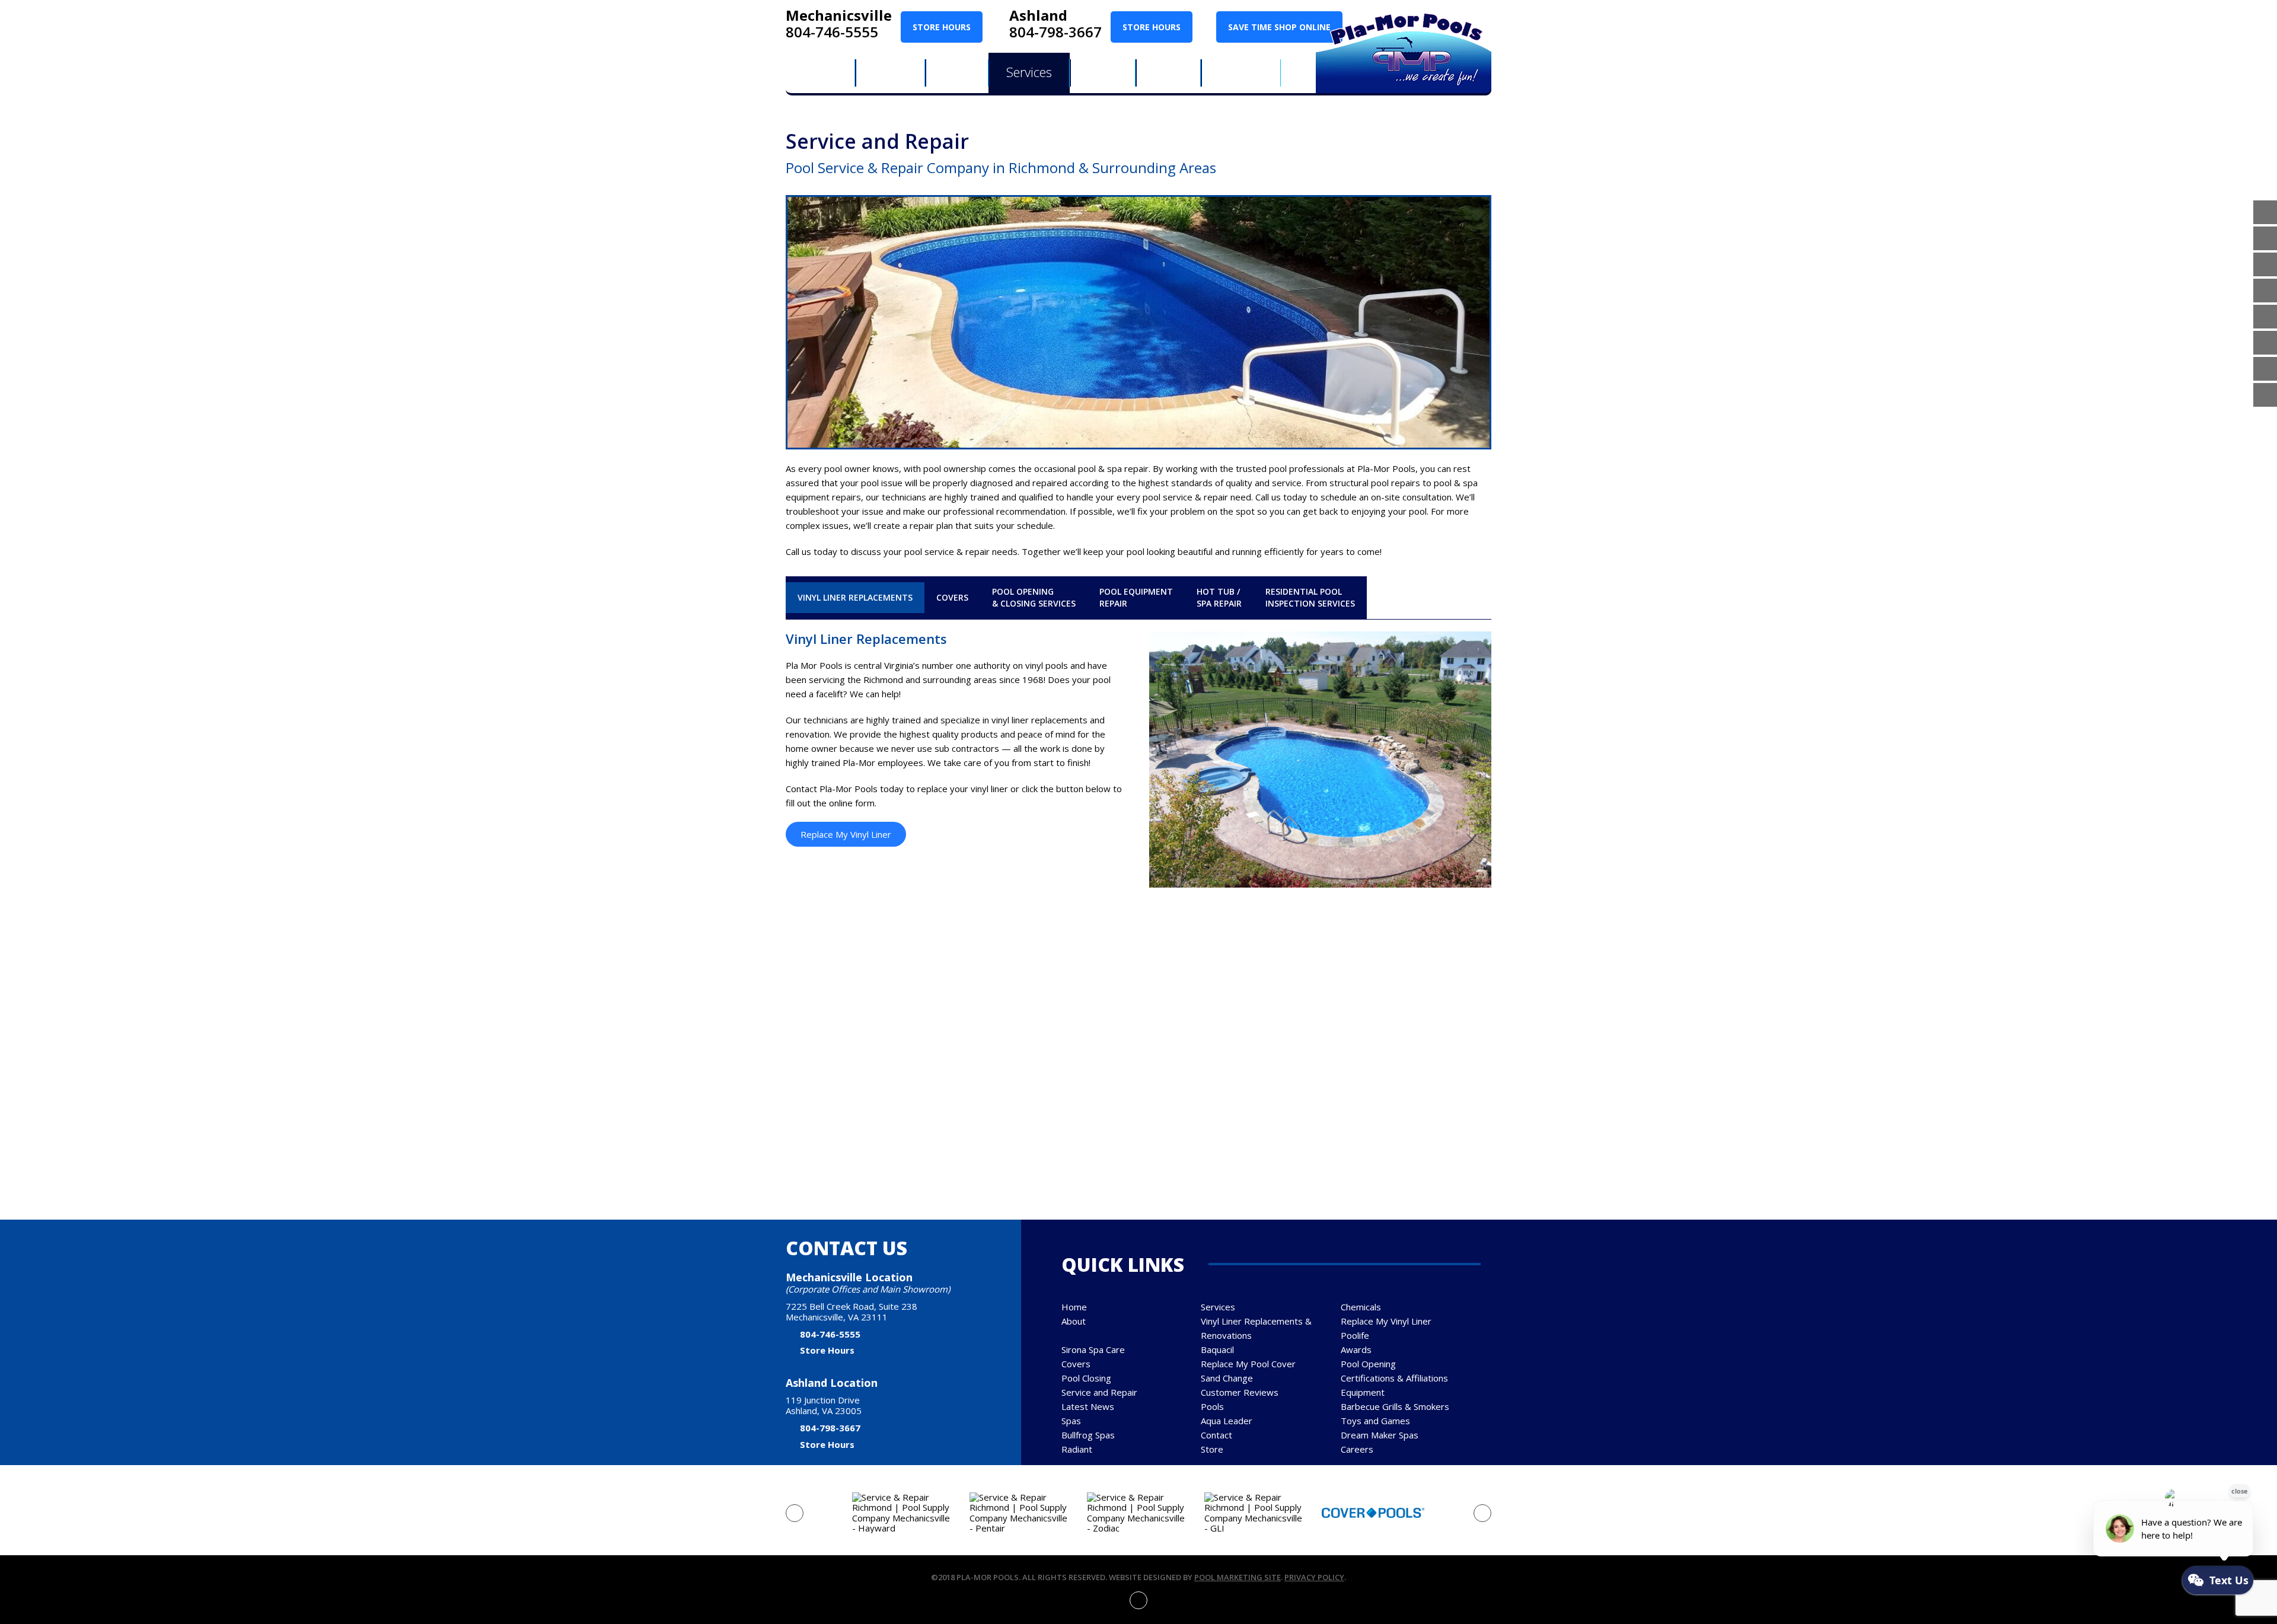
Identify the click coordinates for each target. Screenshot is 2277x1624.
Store (1212, 1449)
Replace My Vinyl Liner (846, 834)
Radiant (1077, 1449)
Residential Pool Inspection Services (1310, 597)
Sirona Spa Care (1093, 1349)
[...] (1363, 1090)
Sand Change (1227, 1378)
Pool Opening (1368, 1364)
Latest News (1088, 1406)
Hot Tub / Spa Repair (1219, 597)
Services (1218, 1307)
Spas (1071, 1421)
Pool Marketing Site (1238, 1577)
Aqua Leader (1227, 1421)
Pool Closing (1086, 1378)
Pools (1212, 1406)
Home (1074, 1307)
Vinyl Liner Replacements (855, 597)
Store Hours (942, 27)
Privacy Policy (1314, 1577)
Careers (1357, 1449)
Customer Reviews (1240, 1392)
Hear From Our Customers (1139, 1039)
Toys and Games (1375, 1421)
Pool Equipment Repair (1136, 597)
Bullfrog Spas (1088, 1435)
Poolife (1355, 1335)
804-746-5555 (832, 32)
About (1074, 1321)
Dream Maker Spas (1380, 1435)
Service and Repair (1099, 1392)
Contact (1216, 1435)
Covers (952, 597)
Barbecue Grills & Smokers (1395, 1406)
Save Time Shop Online (1279, 27)
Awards (1356, 1349)
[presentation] (795, 1513)
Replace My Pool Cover (1248, 1364)
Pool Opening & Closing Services (1034, 597)
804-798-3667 (1055, 32)
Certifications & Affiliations (1394, 1378)
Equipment (1363, 1392)
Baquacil (1217, 1349)
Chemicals (1361, 1307)
